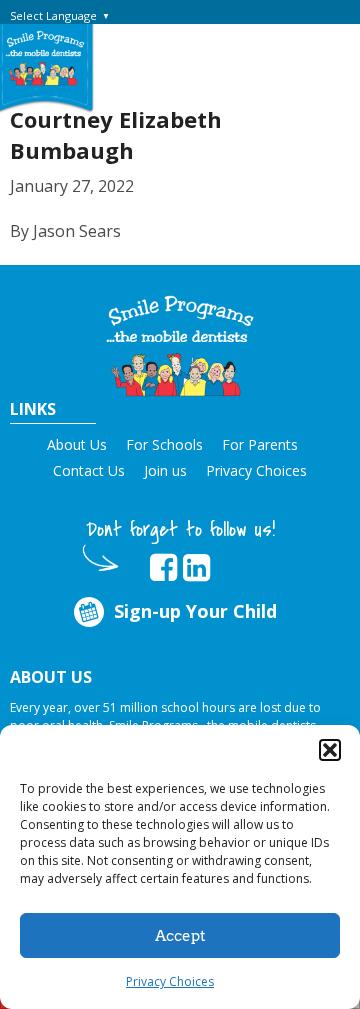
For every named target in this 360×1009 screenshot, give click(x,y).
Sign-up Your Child (195, 611)
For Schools (164, 444)
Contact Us (89, 470)
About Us (77, 444)
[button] (330, 750)
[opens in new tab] (163, 568)
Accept (180, 936)
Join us (165, 470)
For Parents (260, 444)
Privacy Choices (170, 981)
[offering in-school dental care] (45, 58)
